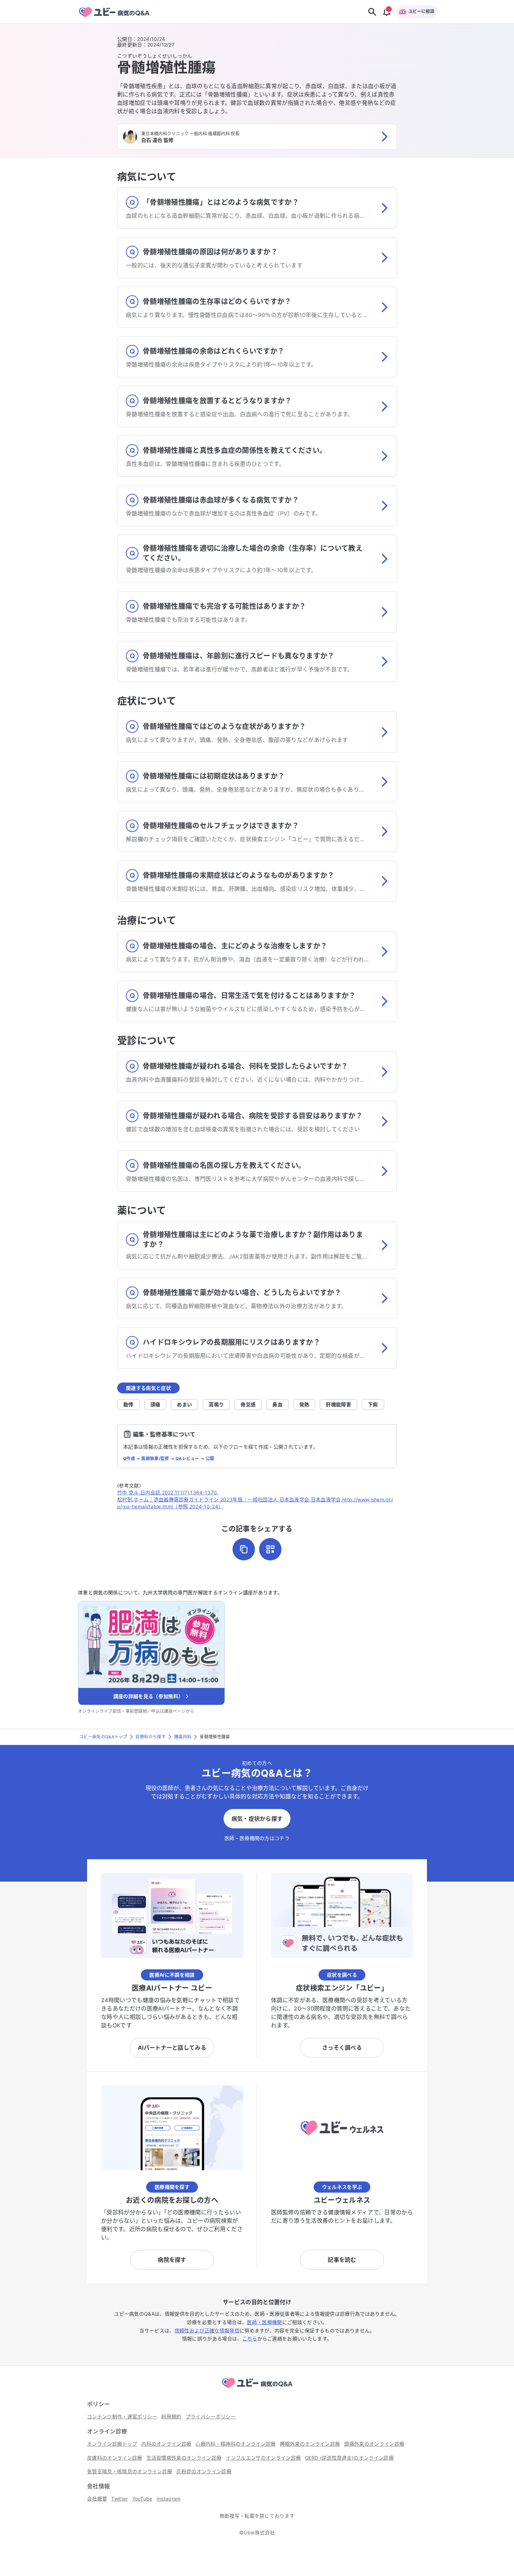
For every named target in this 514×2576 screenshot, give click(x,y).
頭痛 (155, 1404)
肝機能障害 (338, 1404)
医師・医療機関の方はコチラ (257, 1838)
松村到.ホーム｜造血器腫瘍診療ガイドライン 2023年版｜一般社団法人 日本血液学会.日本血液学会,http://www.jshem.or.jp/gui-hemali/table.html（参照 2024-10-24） (255, 1503)
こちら (250, 2339)
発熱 (304, 1404)
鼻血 (277, 1404)
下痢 (373, 1404)
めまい (184, 1404)
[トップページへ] (257, 2389)
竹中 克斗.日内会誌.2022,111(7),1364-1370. (168, 1492)
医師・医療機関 (264, 2322)
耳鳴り (216, 1404)
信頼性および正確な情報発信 (207, 2330)
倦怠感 (248, 1404)
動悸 (128, 1404)
